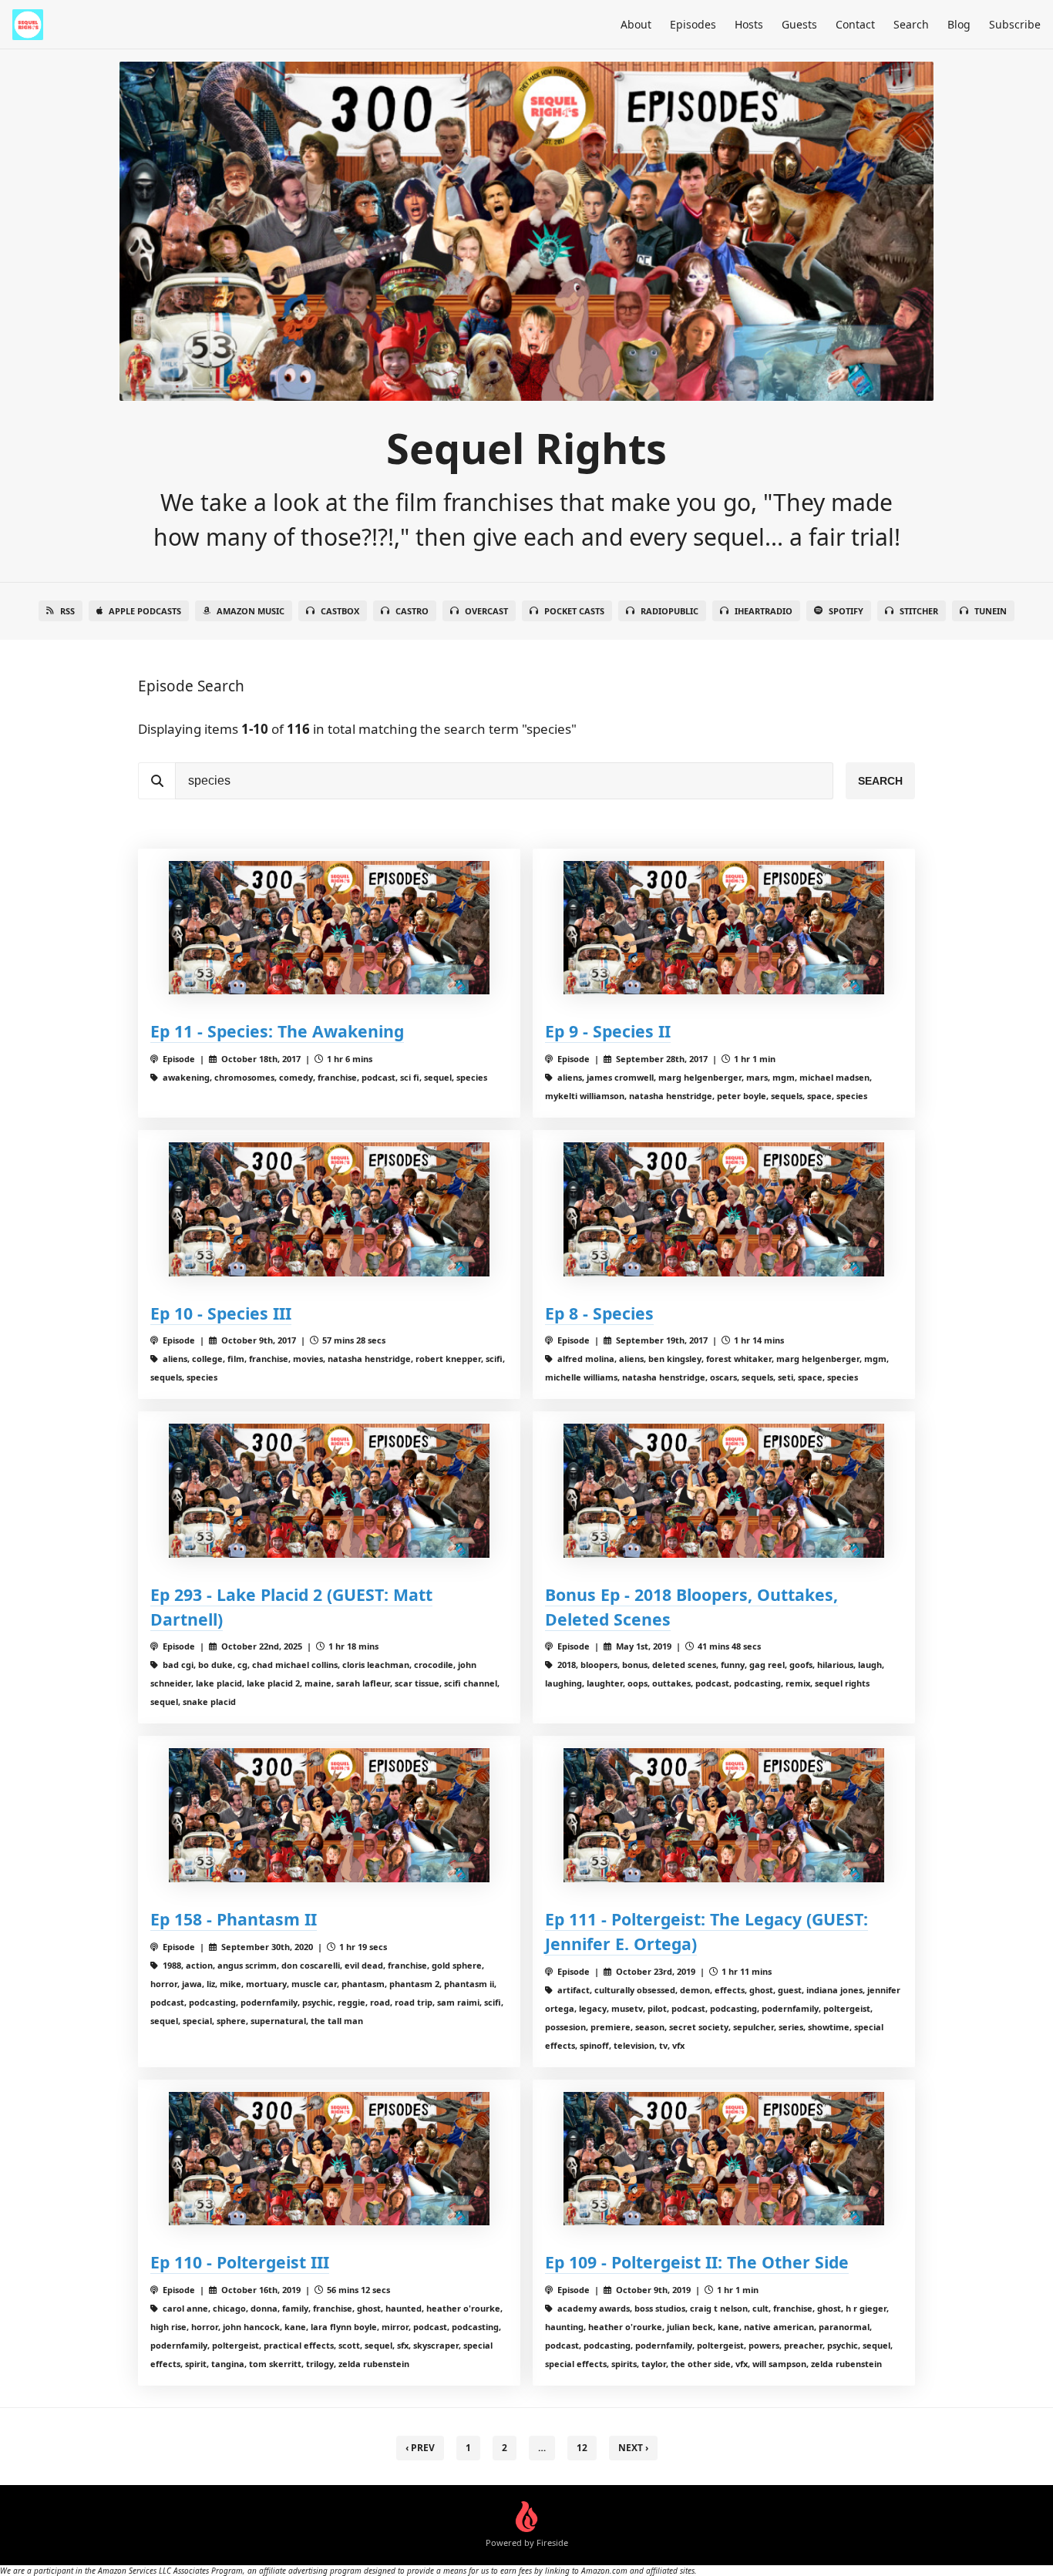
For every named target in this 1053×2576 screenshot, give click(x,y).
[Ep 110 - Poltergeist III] (329, 2159)
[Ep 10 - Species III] (329, 1209)
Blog (959, 24)
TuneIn (991, 611)
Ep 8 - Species (599, 1313)
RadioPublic (669, 611)
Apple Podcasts (145, 611)
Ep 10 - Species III (221, 1313)
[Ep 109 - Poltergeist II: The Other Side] (724, 2159)
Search (911, 24)
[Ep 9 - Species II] (724, 928)
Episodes (693, 24)
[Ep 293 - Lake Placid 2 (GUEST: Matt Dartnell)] (329, 1490)
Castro (412, 611)
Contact (855, 24)
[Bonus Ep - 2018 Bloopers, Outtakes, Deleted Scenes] (724, 1490)
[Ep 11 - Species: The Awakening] (329, 928)
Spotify (846, 611)
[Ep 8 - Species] (724, 1209)
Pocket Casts (574, 611)
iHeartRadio (764, 611)
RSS (67, 611)
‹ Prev (420, 2448)
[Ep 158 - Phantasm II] (329, 1815)
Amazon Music (251, 611)
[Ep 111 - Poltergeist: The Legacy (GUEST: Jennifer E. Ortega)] (724, 1815)
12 (582, 2448)
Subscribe (1015, 24)
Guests (799, 24)
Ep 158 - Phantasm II (234, 1919)
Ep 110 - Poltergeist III (240, 2262)
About (636, 24)
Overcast (486, 611)
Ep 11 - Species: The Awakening (277, 1031)
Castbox (340, 611)
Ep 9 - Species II (608, 1031)
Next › (633, 2448)
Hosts (749, 24)
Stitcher (919, 611)
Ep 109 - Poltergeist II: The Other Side (697, 2262)
